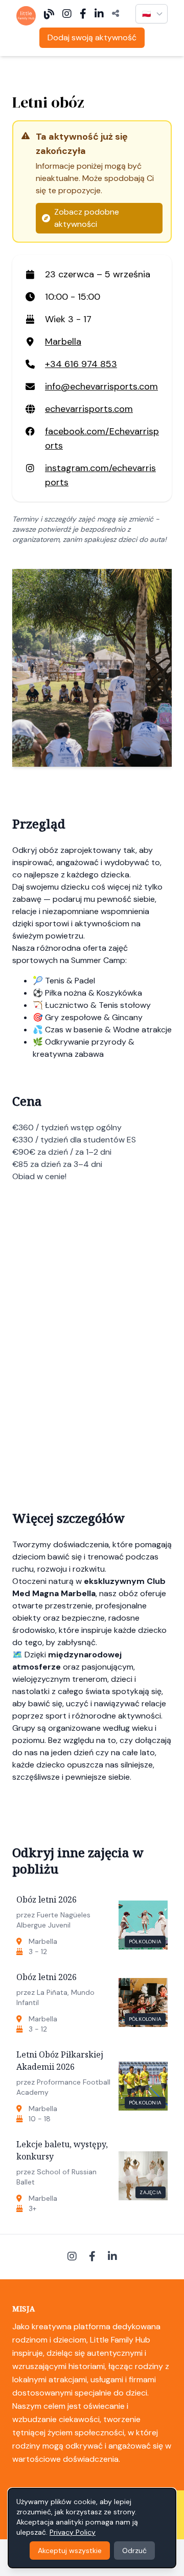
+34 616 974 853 (81, 364)
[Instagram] (67, 14)
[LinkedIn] (99, 14)
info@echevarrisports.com (101, 386)
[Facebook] (83, 14)
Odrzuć (134, 2551)
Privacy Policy (73, 2532)
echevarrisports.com (89, 409)
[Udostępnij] (116, 14)
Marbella (63, 342)
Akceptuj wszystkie (70, 2551)
